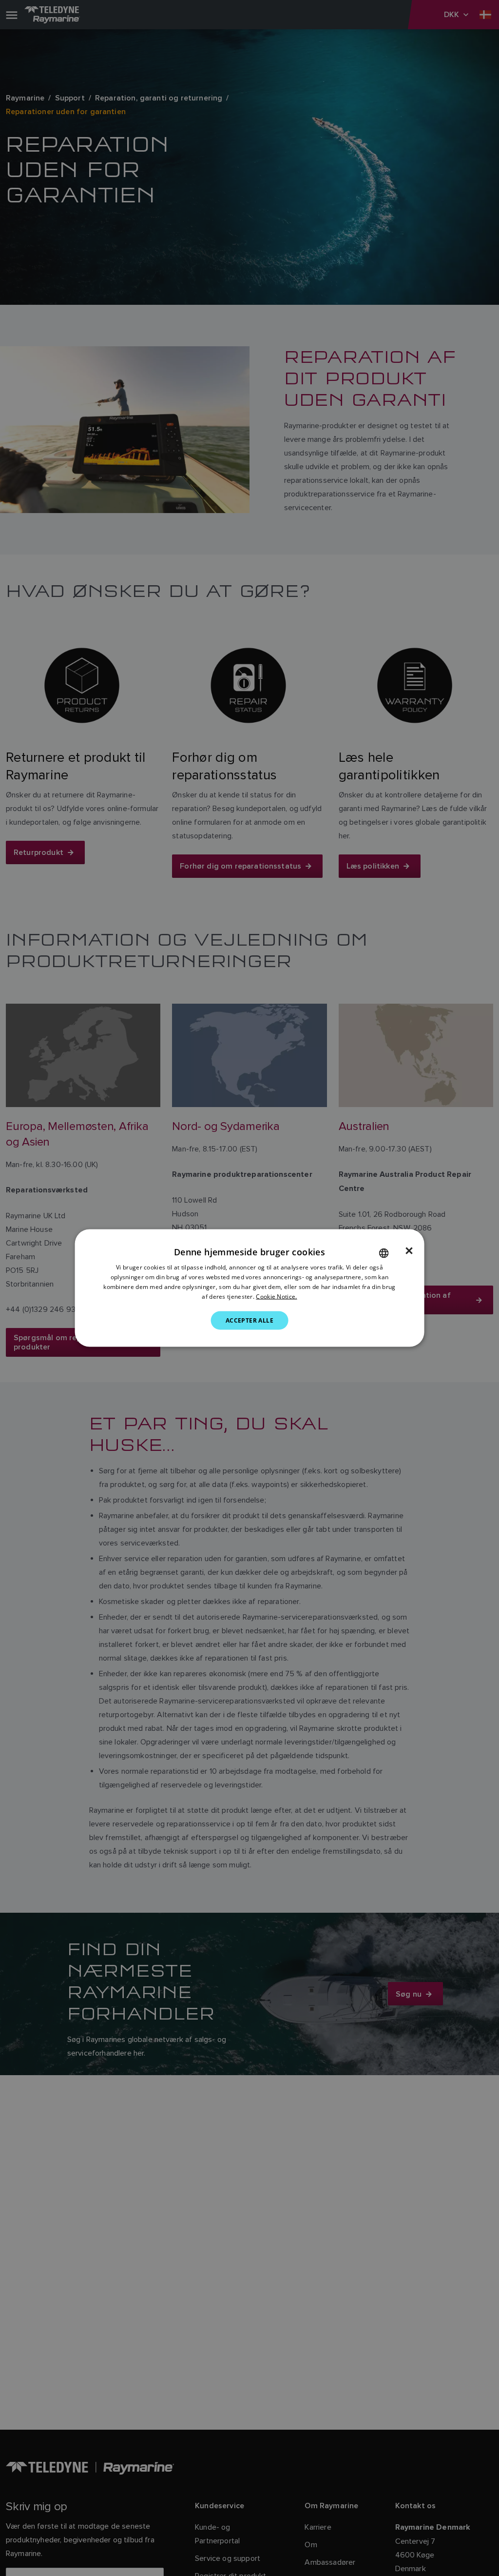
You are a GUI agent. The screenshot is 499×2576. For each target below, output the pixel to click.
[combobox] (384, 1253)
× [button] (409, 1251)
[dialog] (250, 1288)
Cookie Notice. (276, 1296)
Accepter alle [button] (249, 1320)
